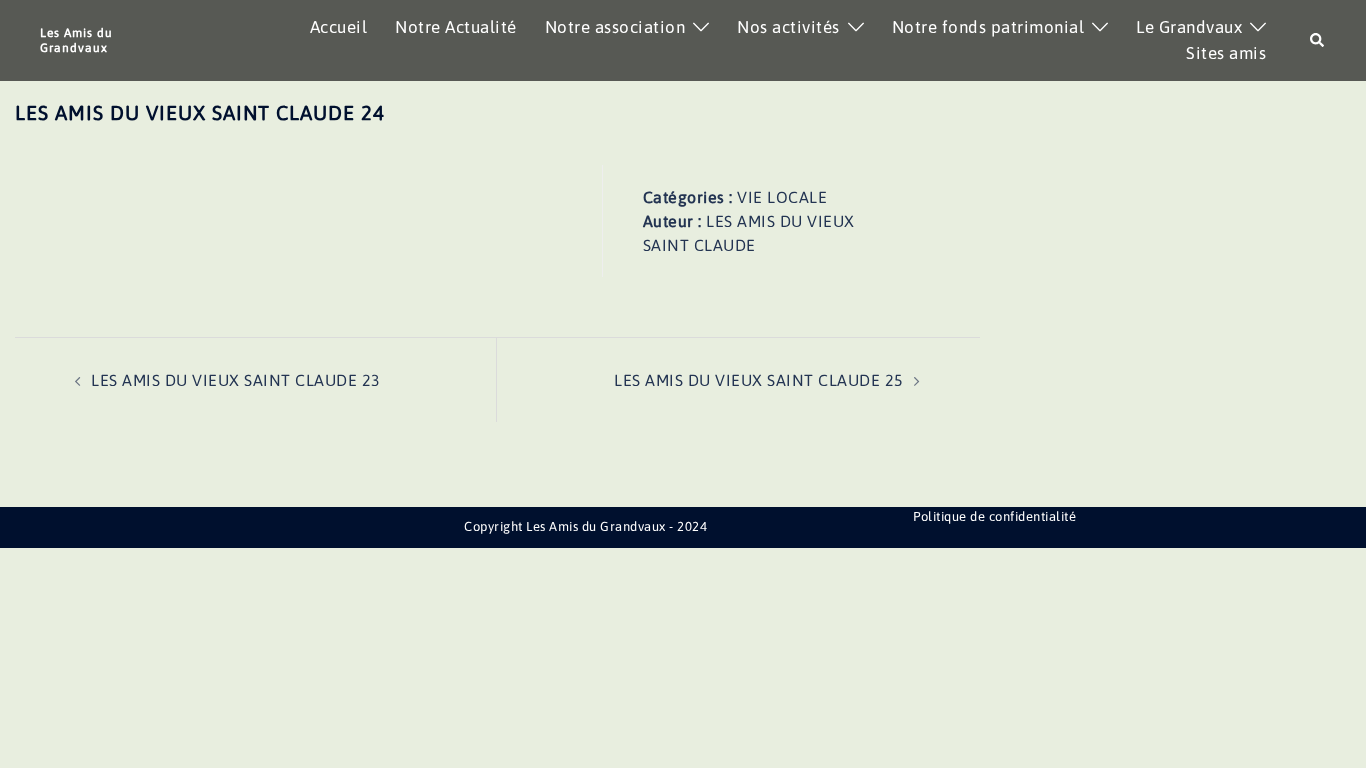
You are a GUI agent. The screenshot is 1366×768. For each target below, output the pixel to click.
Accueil (339, 27)
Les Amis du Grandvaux (76, 40)
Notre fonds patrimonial (988, 27)
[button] (1318, 41)
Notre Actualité (456, 27)
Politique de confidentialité (994, 516)
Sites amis (1226, 53)
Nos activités (788, 27)
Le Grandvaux (1189, 27)
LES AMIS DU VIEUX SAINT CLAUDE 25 (759, 380)
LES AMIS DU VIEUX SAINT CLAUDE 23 (236, 380)
